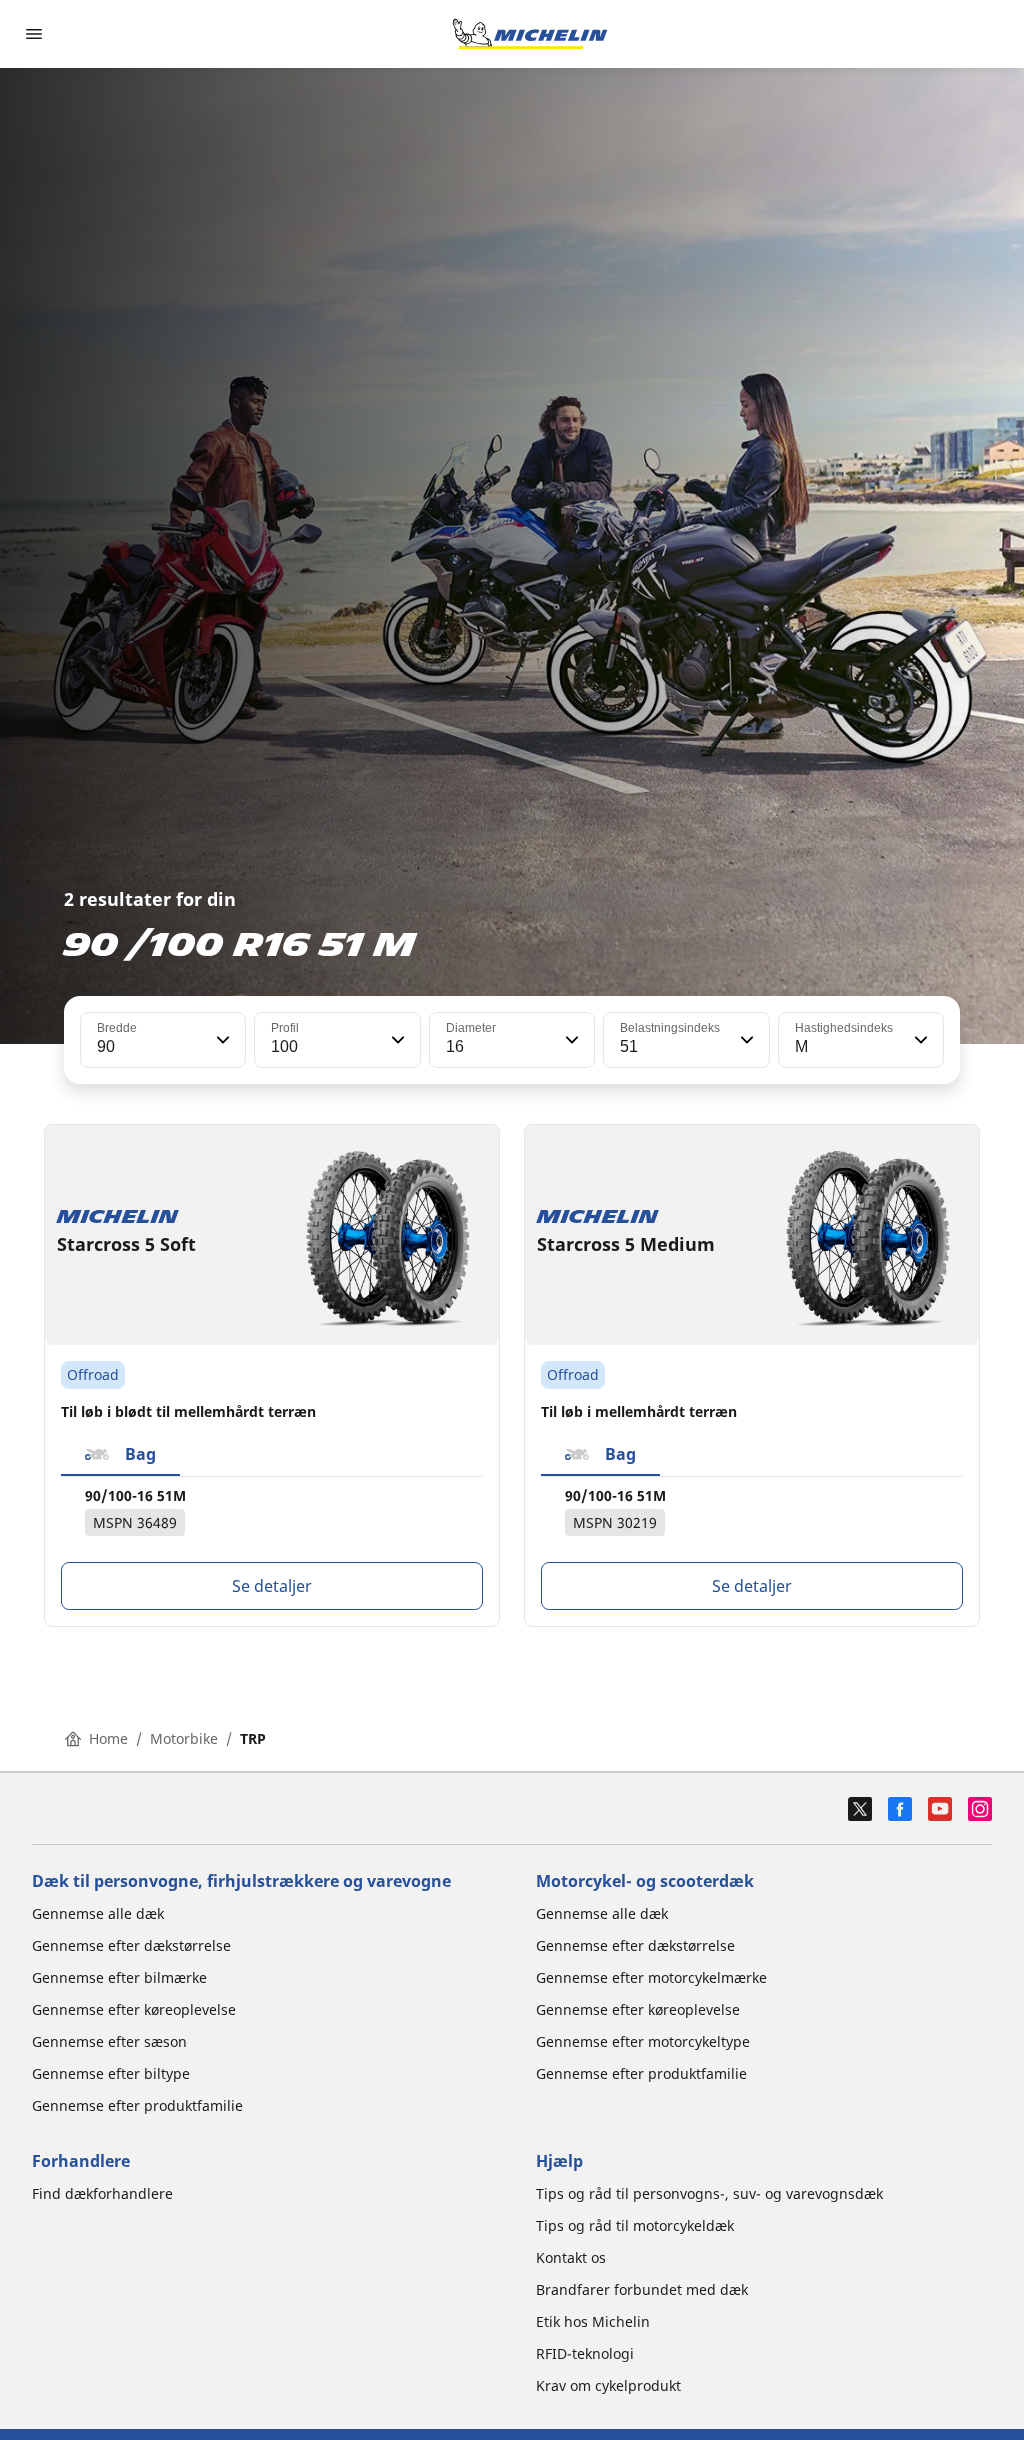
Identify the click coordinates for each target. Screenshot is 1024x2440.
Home (108, 1738)
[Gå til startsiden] (530, 34)
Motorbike (184, 1738)
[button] (221, 1040)
